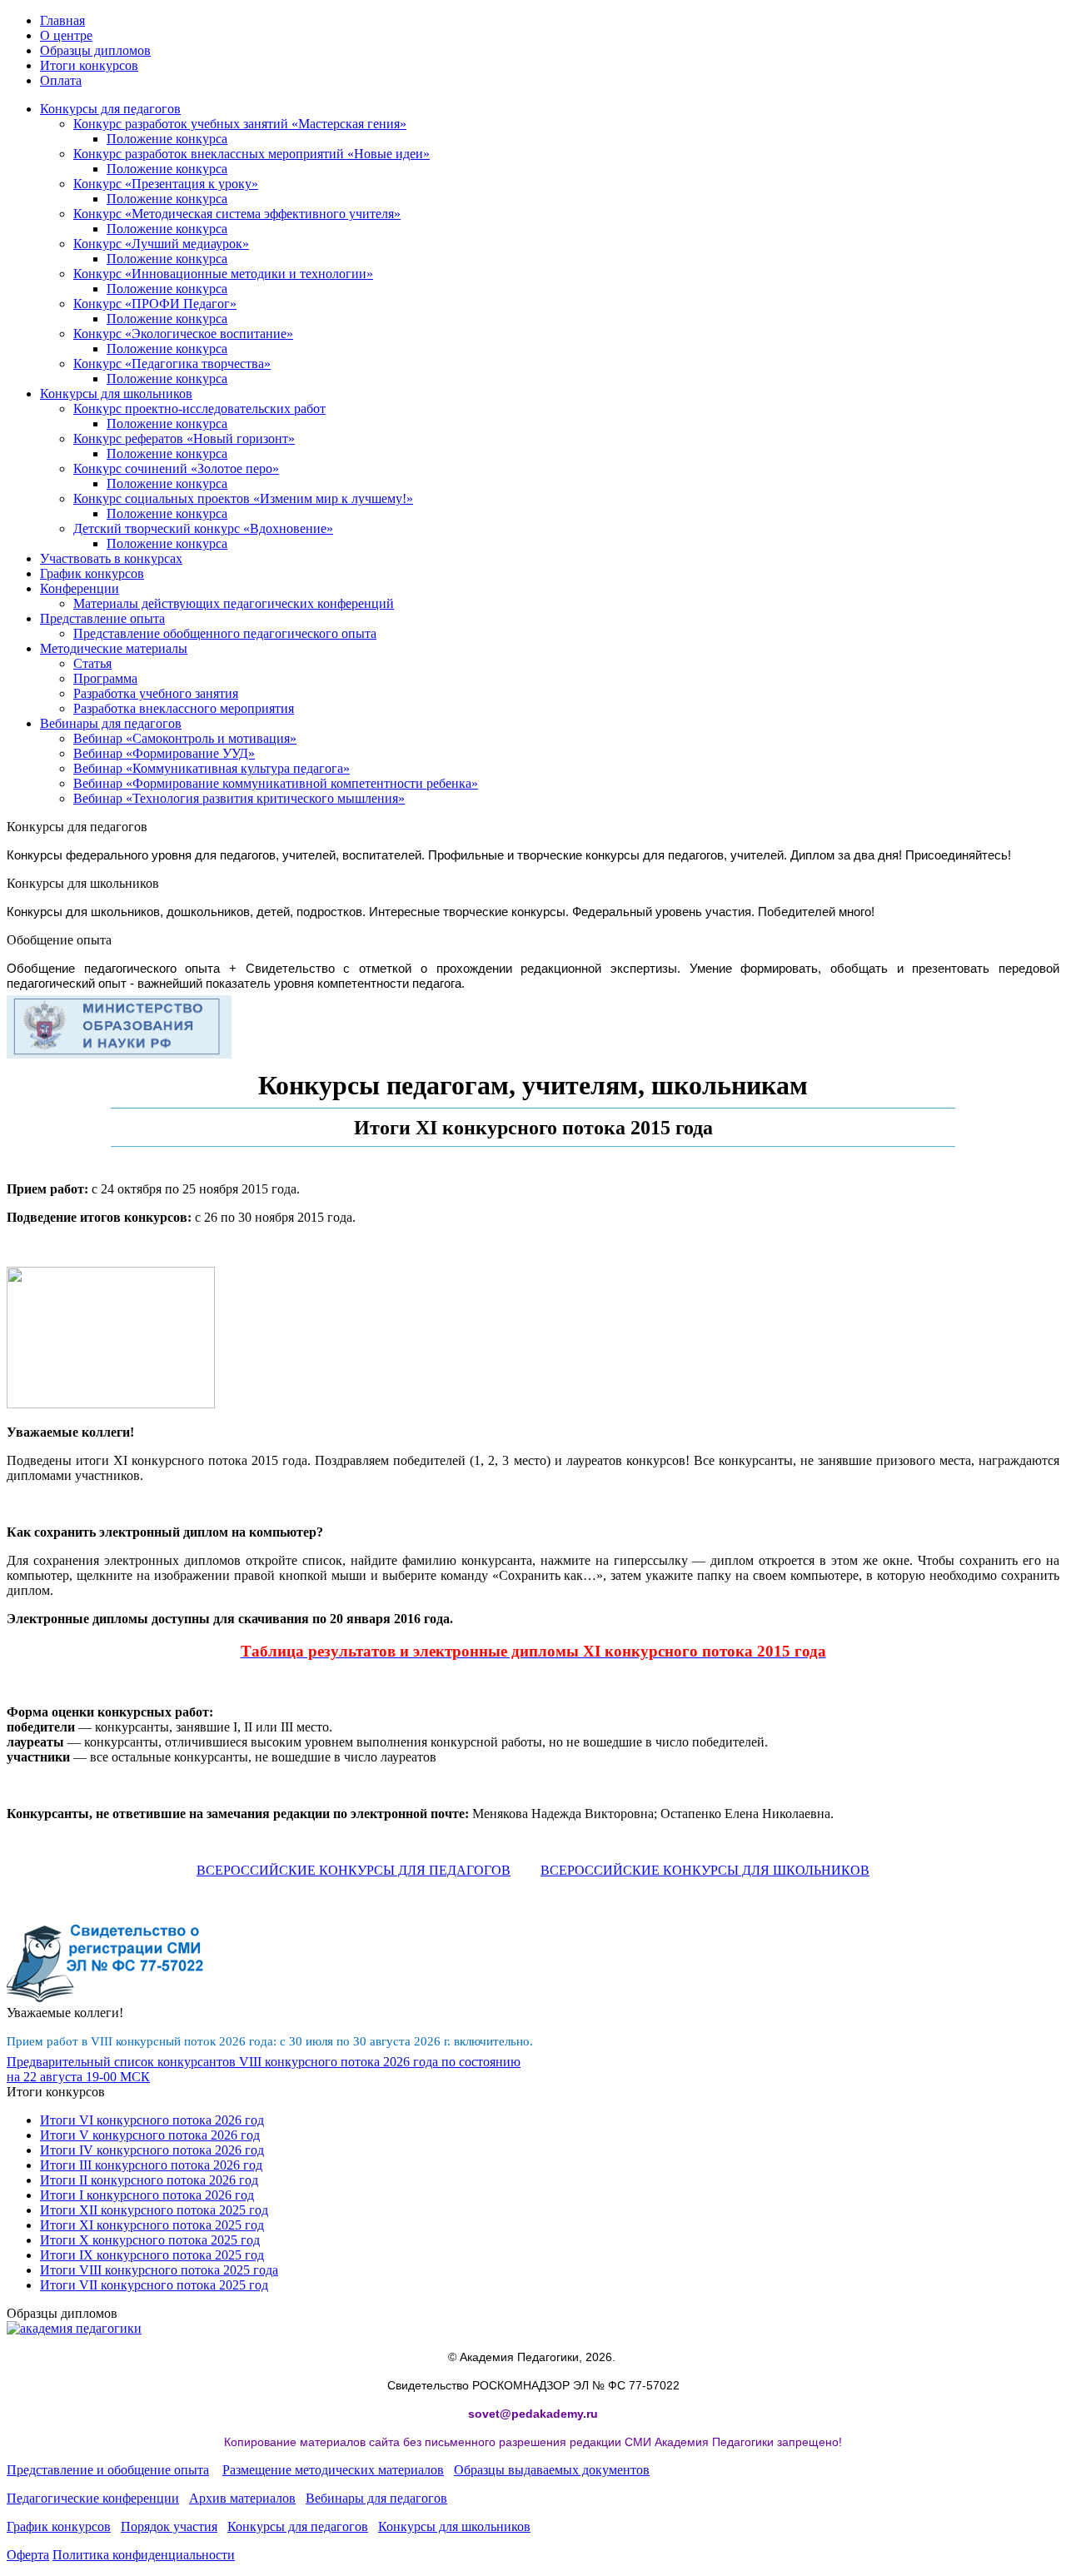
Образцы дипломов (95, 50)
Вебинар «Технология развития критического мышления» (239, 798)
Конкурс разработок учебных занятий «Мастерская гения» (240, 124)
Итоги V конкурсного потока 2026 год (150, 2135)
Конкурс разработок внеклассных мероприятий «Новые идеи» (252, 154)
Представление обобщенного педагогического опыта (225, 633)
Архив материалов (242, 2498)
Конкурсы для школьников (116, 394)
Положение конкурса (167, 139)
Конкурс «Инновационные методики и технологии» (223, 274)
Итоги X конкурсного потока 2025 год (150, 2240)
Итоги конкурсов (89, 65)
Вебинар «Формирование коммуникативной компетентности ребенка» (276, 783)
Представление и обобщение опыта (108, 2470)
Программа (105, 678)
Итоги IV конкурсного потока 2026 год (152, 2150)
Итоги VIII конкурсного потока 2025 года (159, 2270)
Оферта (28, 2555)
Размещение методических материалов (333, 2470)
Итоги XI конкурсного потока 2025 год (152, 2225)
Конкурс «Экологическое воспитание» (183, 334)
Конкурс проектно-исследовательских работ (199, 409)
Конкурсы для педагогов (110, 109)
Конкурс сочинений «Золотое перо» (176, 468)
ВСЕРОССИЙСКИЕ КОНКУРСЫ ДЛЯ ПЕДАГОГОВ (354, 1870)
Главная (62, 20)
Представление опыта (102, 618)
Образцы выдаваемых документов (552, 2470)
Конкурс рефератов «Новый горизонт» (184, 438)
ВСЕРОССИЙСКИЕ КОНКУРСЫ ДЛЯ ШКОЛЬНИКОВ (705, 1870)
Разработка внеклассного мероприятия (184, 708)
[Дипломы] (74, 2328)
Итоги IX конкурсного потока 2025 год (152, 2255)
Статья (92, 663)
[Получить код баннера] (106, 1998)
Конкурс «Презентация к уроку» (166, 184)
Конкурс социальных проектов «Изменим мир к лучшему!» (243, 498)
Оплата (61, 80)
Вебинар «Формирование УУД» (164, 753)
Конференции (80, 588)
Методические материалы (114, 648)
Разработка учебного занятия (156, 693)
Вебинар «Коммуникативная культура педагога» (212, 768)
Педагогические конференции (93, 2498)
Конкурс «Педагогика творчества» (172, 364)
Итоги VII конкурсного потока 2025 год (154, 2285)
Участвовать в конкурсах (111, 558)
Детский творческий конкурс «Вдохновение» (203, 528)
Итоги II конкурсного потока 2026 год (149, 2180)
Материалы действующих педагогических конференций (234, 603)
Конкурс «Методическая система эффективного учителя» (237, 214)
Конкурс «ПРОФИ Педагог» (155, 304)
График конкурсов (92, 573)
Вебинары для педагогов (111, 723)
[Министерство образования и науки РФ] (119, 1054)
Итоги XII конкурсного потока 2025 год (154, 2210)
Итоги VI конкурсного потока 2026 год (152, 2120)
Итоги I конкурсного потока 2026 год (147, 2195)
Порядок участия (169, 2526)
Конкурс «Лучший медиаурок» (161, 244)
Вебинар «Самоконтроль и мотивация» (185, 738)
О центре (66, 35)
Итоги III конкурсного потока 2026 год (151, 2165)
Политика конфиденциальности (144, 2555)
